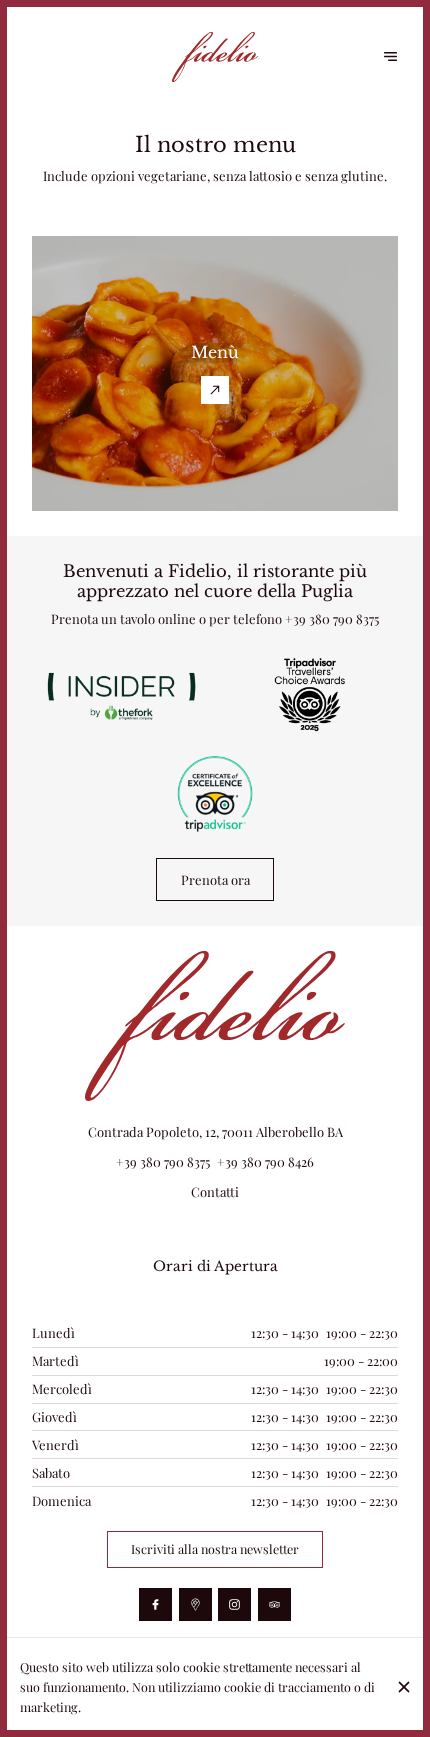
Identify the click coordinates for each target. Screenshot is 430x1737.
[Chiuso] (404, 1687)
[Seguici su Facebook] (155, 1604)
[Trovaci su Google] (195, 1604)
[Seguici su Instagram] (234, 1604)
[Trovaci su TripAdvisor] (274, 1604)
